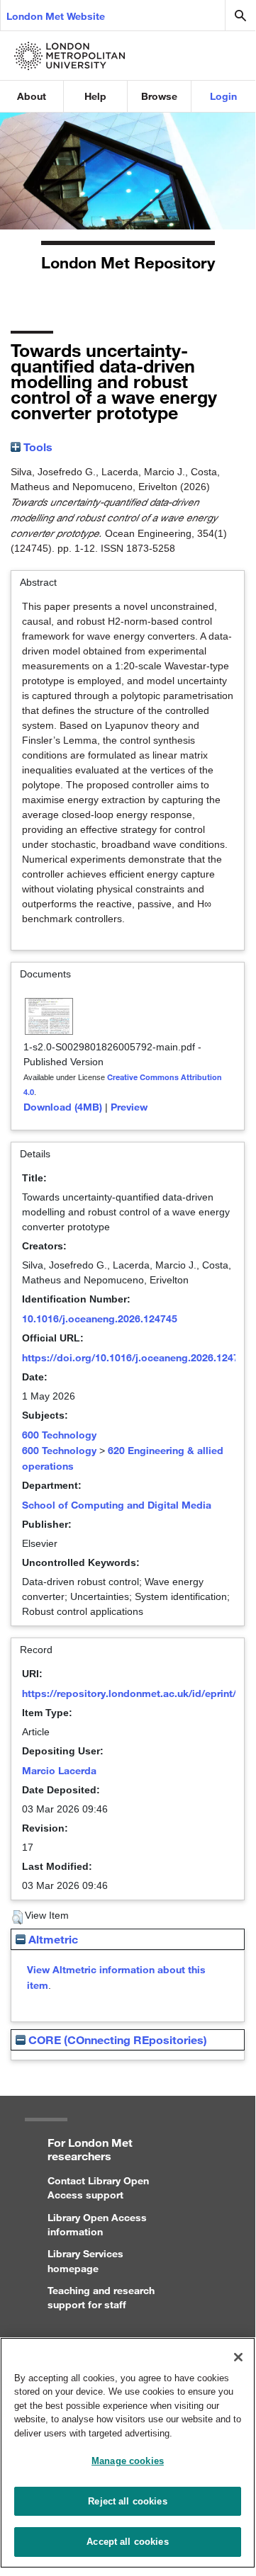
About (32, 96)
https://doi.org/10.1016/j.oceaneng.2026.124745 (136, 1357)
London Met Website (56, 16)
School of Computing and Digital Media (117, 1505)
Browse (159, 96)
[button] (17, 1917)
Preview (129, 1107)
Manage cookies (128, 2461)
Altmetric (52, 1939)
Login (223, 96)
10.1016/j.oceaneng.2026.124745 (100, 1318)
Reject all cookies (127, 2501)
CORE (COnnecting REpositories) (116, 2039)
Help (95, 96)
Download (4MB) (63, 1107)
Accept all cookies (127, 2542)
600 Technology (59, 1435)
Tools (37, 447)
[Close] (238, 2357)
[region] (128, 2453)
